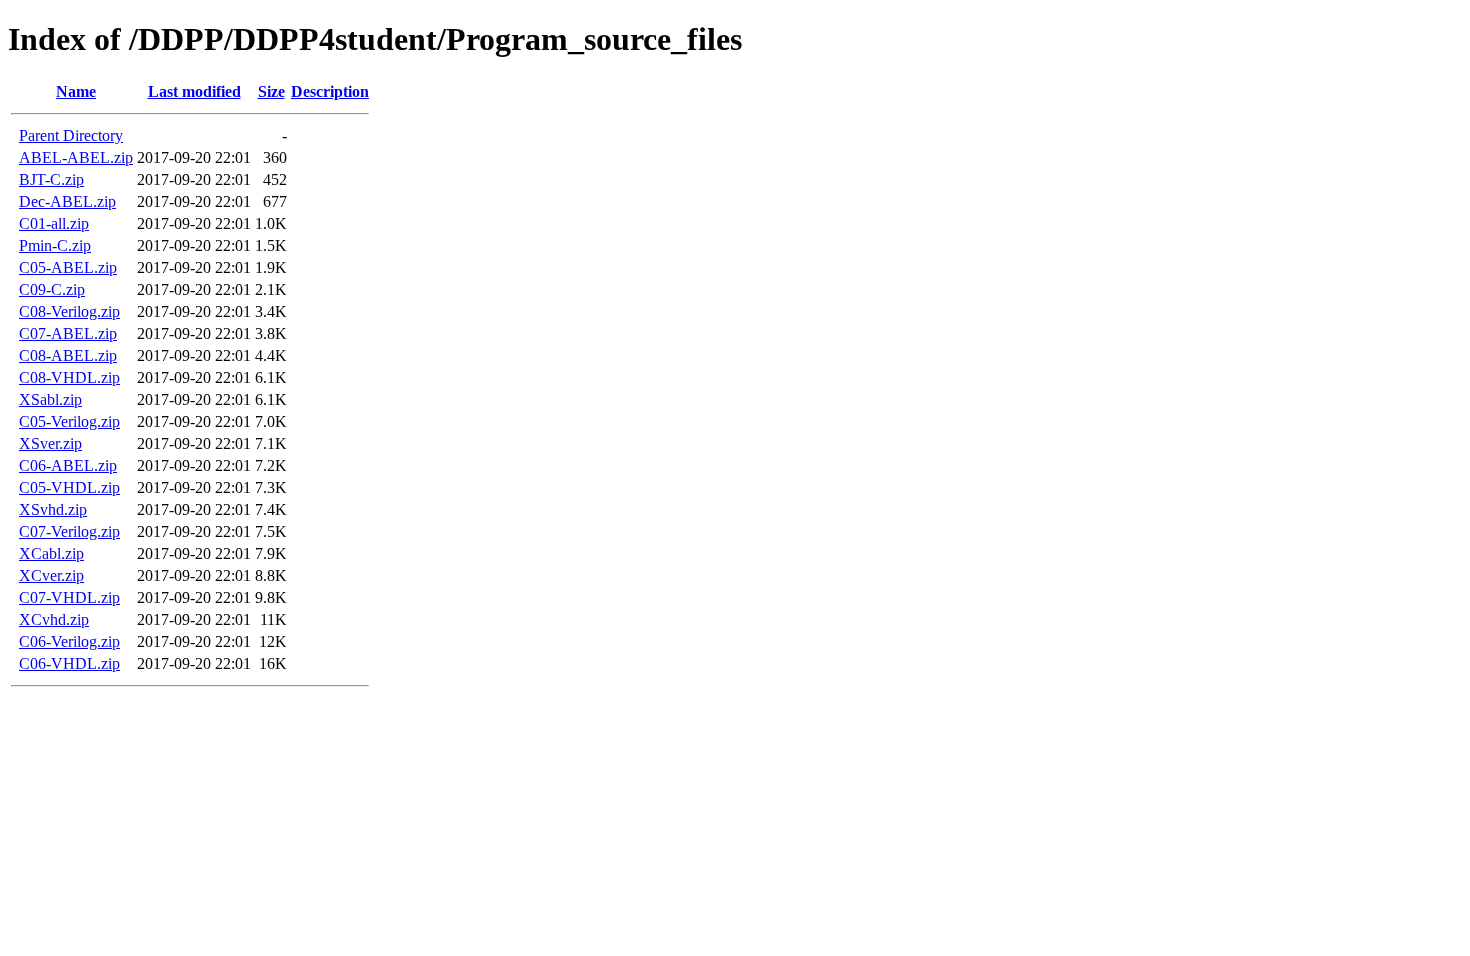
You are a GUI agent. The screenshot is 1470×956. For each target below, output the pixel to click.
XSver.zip (50, 443)
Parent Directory (71, 135)
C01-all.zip (54, 223)
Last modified (194, 91)
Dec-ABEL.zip (67, 201)
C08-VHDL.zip (69, 377)
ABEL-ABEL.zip (76, 157)
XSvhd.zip (53, 509)
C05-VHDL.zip (69, 487)
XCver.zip (51, 575)
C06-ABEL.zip (68, 465)
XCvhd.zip (54, 619)
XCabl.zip (51, 553)
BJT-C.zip (51, 179)
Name (76, 91)
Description (330, 91)
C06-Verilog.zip (69, 641)
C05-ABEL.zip (68, 267)
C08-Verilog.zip (69, 311)
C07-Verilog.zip (69, 531)
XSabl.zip (50, 399)
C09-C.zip (52, 289)
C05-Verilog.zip (69, 421)
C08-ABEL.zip (68, 355)
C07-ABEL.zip (68, 333)
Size (271, 91)
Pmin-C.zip (55, 245)
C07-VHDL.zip (69, 597)
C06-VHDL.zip (69, 663)
